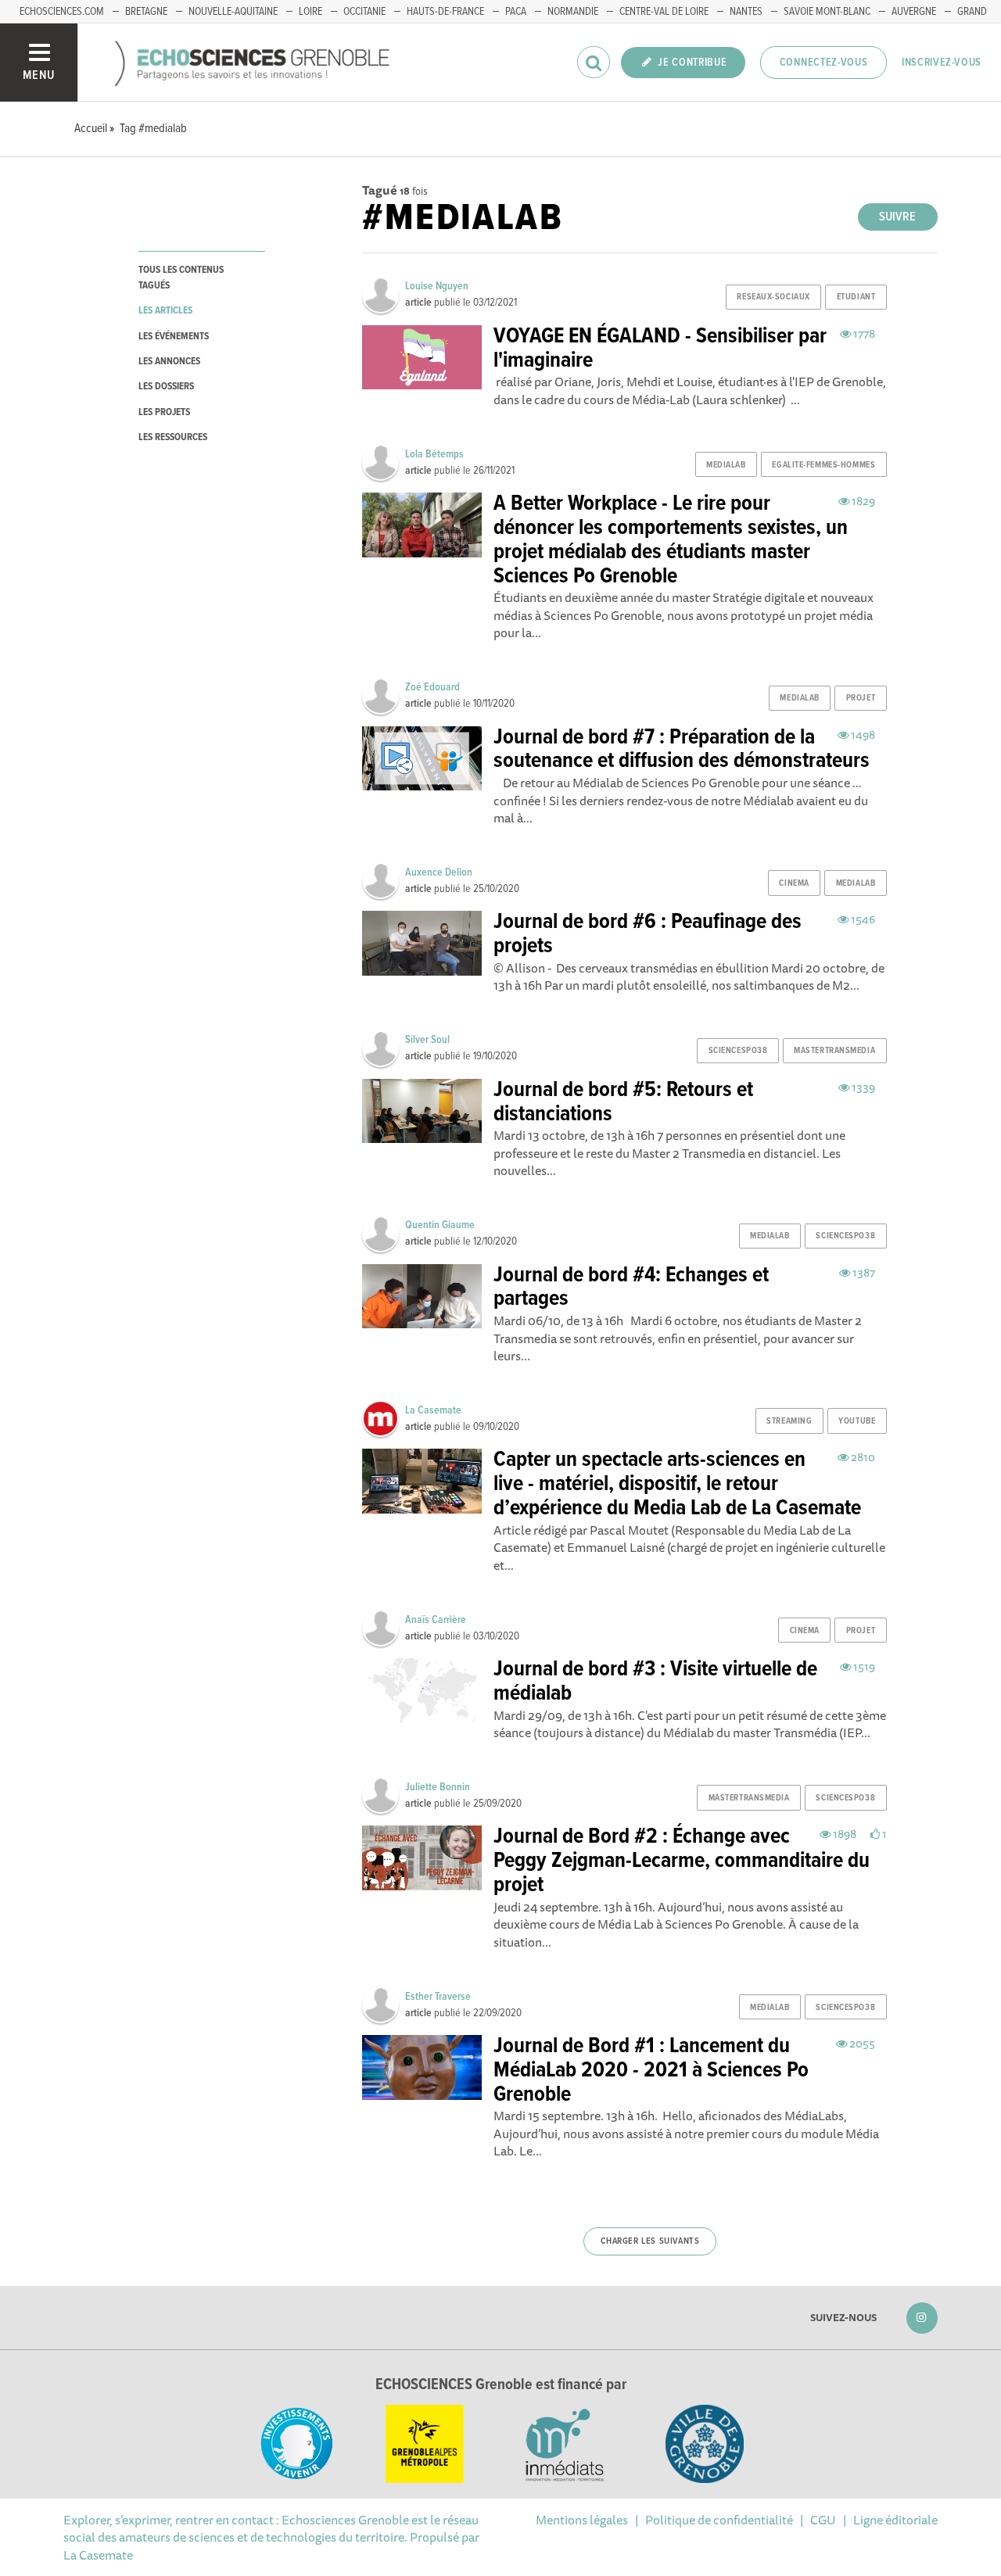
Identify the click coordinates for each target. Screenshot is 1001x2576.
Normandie (573, 12)
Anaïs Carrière (436, 1620)
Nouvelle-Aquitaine (233, 12)
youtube (857, 1421)
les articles (165, 311)
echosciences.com (62, 12)
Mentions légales (582, 2520)
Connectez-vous (824, 63)
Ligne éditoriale (895, 2520)
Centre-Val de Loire (664, 12)
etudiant (856, 297)
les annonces (169, 362)
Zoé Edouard (432, 687)
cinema (794, 883)
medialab (726, 465)
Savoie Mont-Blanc (827, 12)
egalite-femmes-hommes (823, 465)
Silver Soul (427, 1040)
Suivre (897, 217)
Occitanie (364, 12)
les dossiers (166, 387)
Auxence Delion (439, 872)
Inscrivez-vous (942, 63)
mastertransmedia (834, 1051)
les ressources (173, 437)
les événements (174, 337)
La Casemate (433, 1410)
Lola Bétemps (434, 454)
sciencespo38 (738, 1051)
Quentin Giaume (440, 1225)
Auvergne (914, 12)
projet (861, 698)
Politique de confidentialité (719, 2520)
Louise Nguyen (437, 286)
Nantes (746, 12)
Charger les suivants (650, 2241)
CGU (823, 2520)
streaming (789, 1421)
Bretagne (146, 12)
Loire (310, 12)
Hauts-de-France (445, 12)
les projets (164, 412)
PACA (516, 12)
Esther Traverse (438, 1997)
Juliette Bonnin (438, 1787)
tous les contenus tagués (181, 278)
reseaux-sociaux (773, 297)
